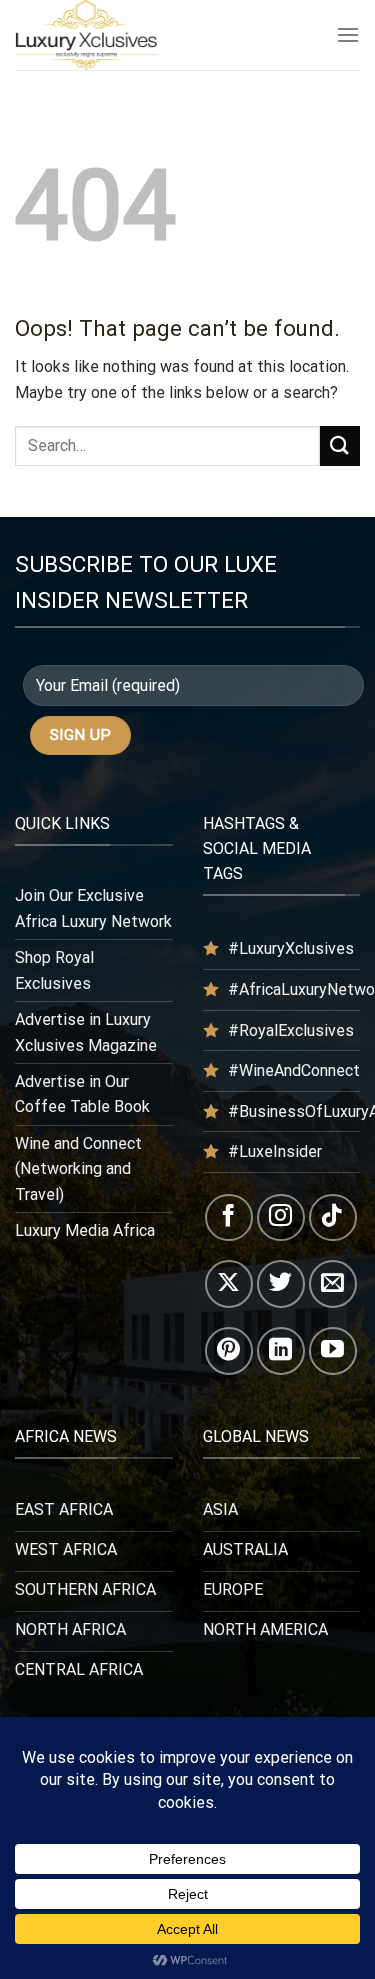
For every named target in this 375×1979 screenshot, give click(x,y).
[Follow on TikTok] (333, 1218)
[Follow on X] (229, 1284)
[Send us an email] (333, 1284)
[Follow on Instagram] (281, 1218)
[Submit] (340, 445)
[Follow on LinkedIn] (281, 1351)
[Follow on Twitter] (281, 1284)
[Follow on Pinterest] (229, 1351)
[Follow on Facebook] (229, 1218)
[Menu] (348, 34)
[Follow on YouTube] (333, 1351)
